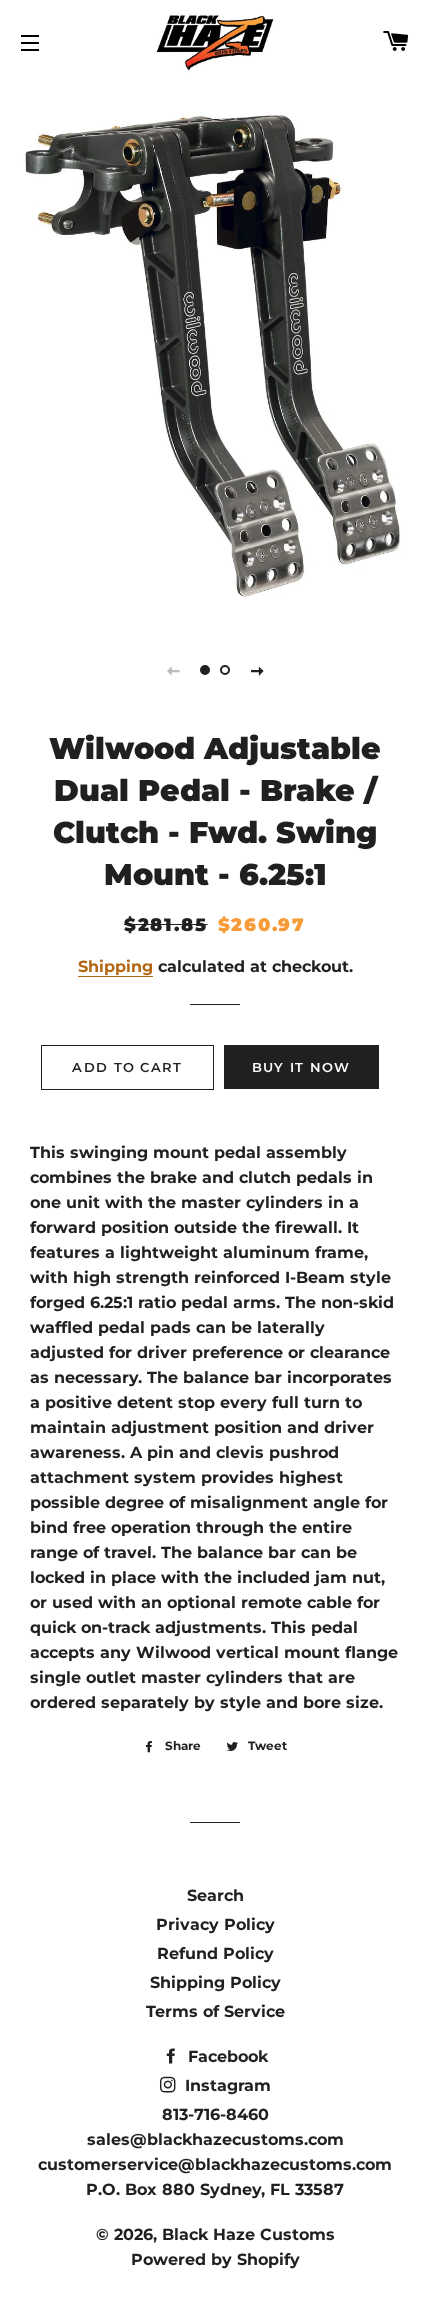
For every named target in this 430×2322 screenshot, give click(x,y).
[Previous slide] (173, 670)
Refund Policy (215, 1953)
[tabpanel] (215, 351)
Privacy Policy (215, 1924)
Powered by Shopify (215, 2259)
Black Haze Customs (248, 2234)
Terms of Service (215, 2011)
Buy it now (301, 1067)
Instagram (225, 2085)
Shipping (115, 966)
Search (215, 1895)
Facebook (225, 2056)
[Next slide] (257, 670)
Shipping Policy (215, 1982)
